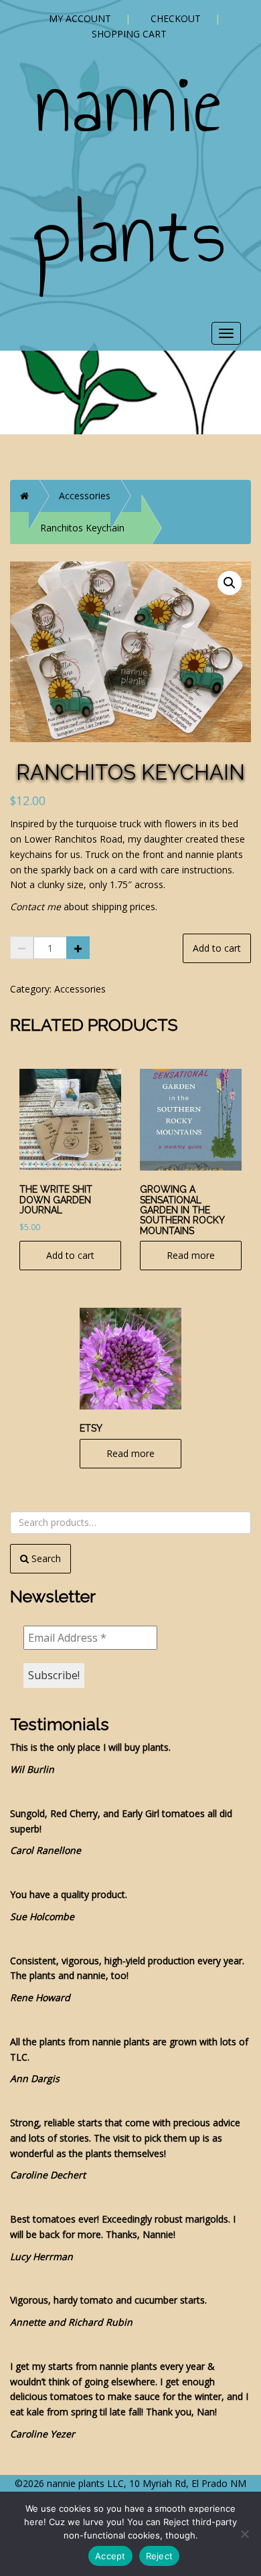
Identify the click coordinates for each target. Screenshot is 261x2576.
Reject (160, 2556)
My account (80, 18)
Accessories (85, 496)
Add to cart (217, 948)
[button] (230, 583)
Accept (110, 2556)
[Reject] (244, 2534)
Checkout (176, 18)
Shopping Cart (129, 34)
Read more (191, 1255)
